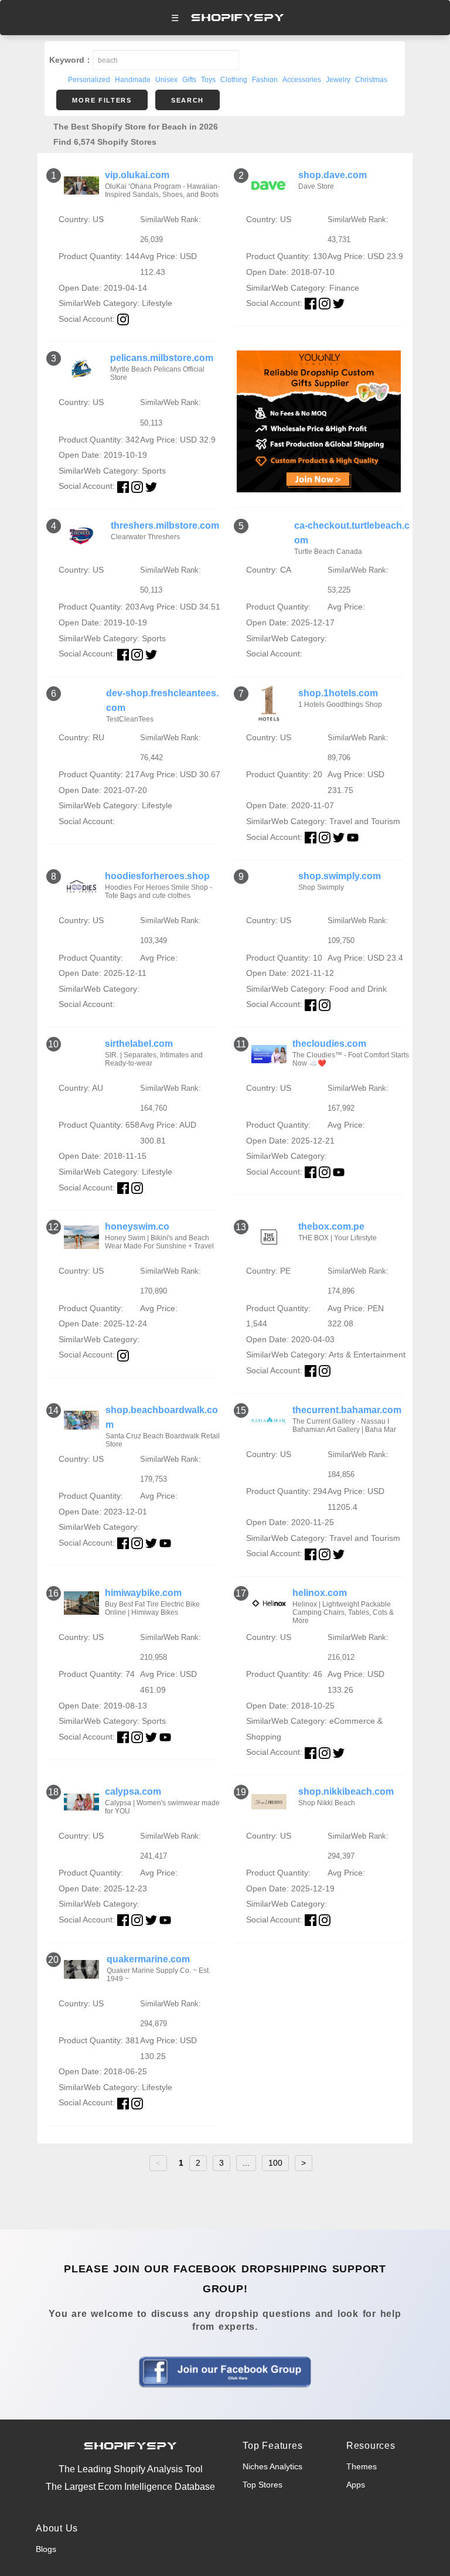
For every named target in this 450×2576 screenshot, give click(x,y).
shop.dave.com (333, 175)
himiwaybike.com (143, 1593)
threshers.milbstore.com (165, 525)
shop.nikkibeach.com (346, 1791)
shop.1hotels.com (338, 693)
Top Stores (262, 2485)
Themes (362, 2466)
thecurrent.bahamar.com (347, 1410)
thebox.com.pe (331, 1226)
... (246, 2163)
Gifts (189, 80)
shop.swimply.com (340, 876)
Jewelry (338, 80)
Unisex (166, 80)
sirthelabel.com (139, 1044)
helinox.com (320, 1593)
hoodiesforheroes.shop (157, 876)
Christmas (371, 80)
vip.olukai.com (137, 175)
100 (275, 2163)
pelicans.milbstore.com (162, 358)
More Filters (102, 100)
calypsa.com (133, 1791)
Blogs (46, 2549)
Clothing (234, 80)
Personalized (89, 80)
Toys (208, 80)
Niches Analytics (272, 2466)
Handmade (133, 80)
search (187, 100)
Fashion (265, 80)
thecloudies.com (329, 1044)
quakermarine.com (148, 1959)
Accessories (302, 80)
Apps (356, 2485)
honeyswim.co (137, 1226)
